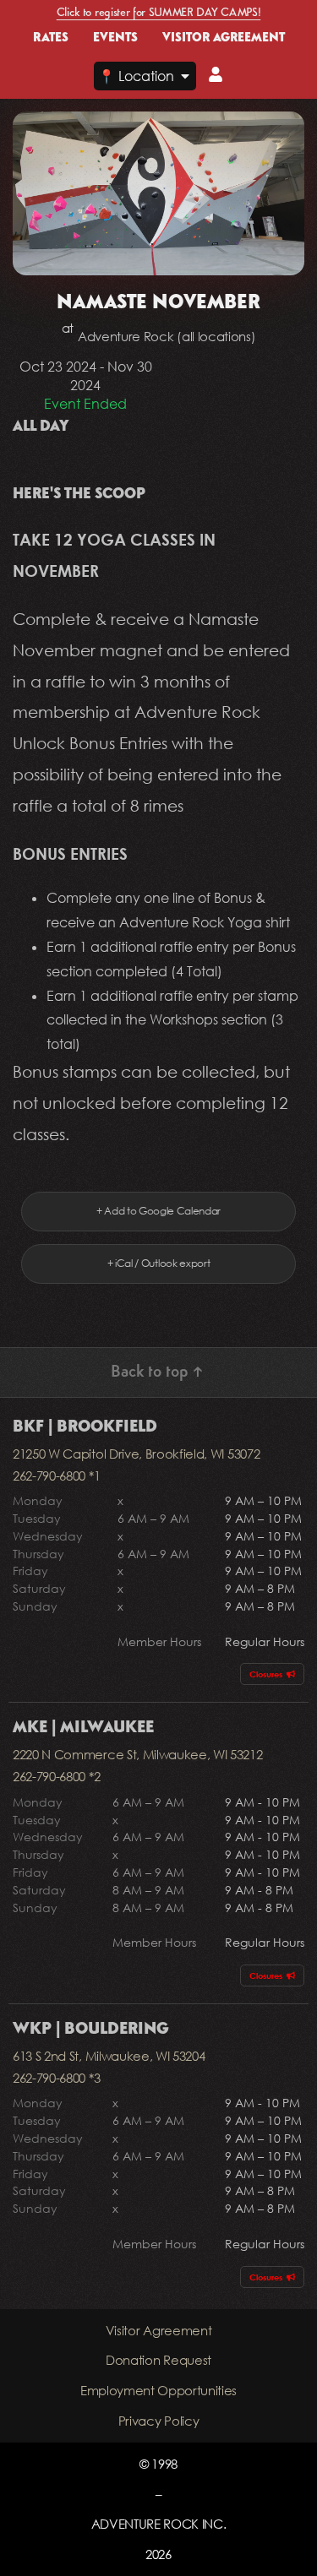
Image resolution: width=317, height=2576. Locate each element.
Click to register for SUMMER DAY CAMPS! (159, 13)
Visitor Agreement (159, 2330)
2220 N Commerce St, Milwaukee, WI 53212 (138, 1754)
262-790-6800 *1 (56, 1475)
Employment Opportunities (158, 2390)
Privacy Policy (159, 2421)
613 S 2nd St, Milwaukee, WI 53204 (109, 2056)
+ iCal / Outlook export (159, 1263)
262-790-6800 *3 (56, 2078)
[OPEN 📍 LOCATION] (185, 76)
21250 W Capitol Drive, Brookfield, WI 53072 (136, 1454)
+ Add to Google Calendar (158, 1211)
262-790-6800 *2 (56, 1776)
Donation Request (158, 2360)
